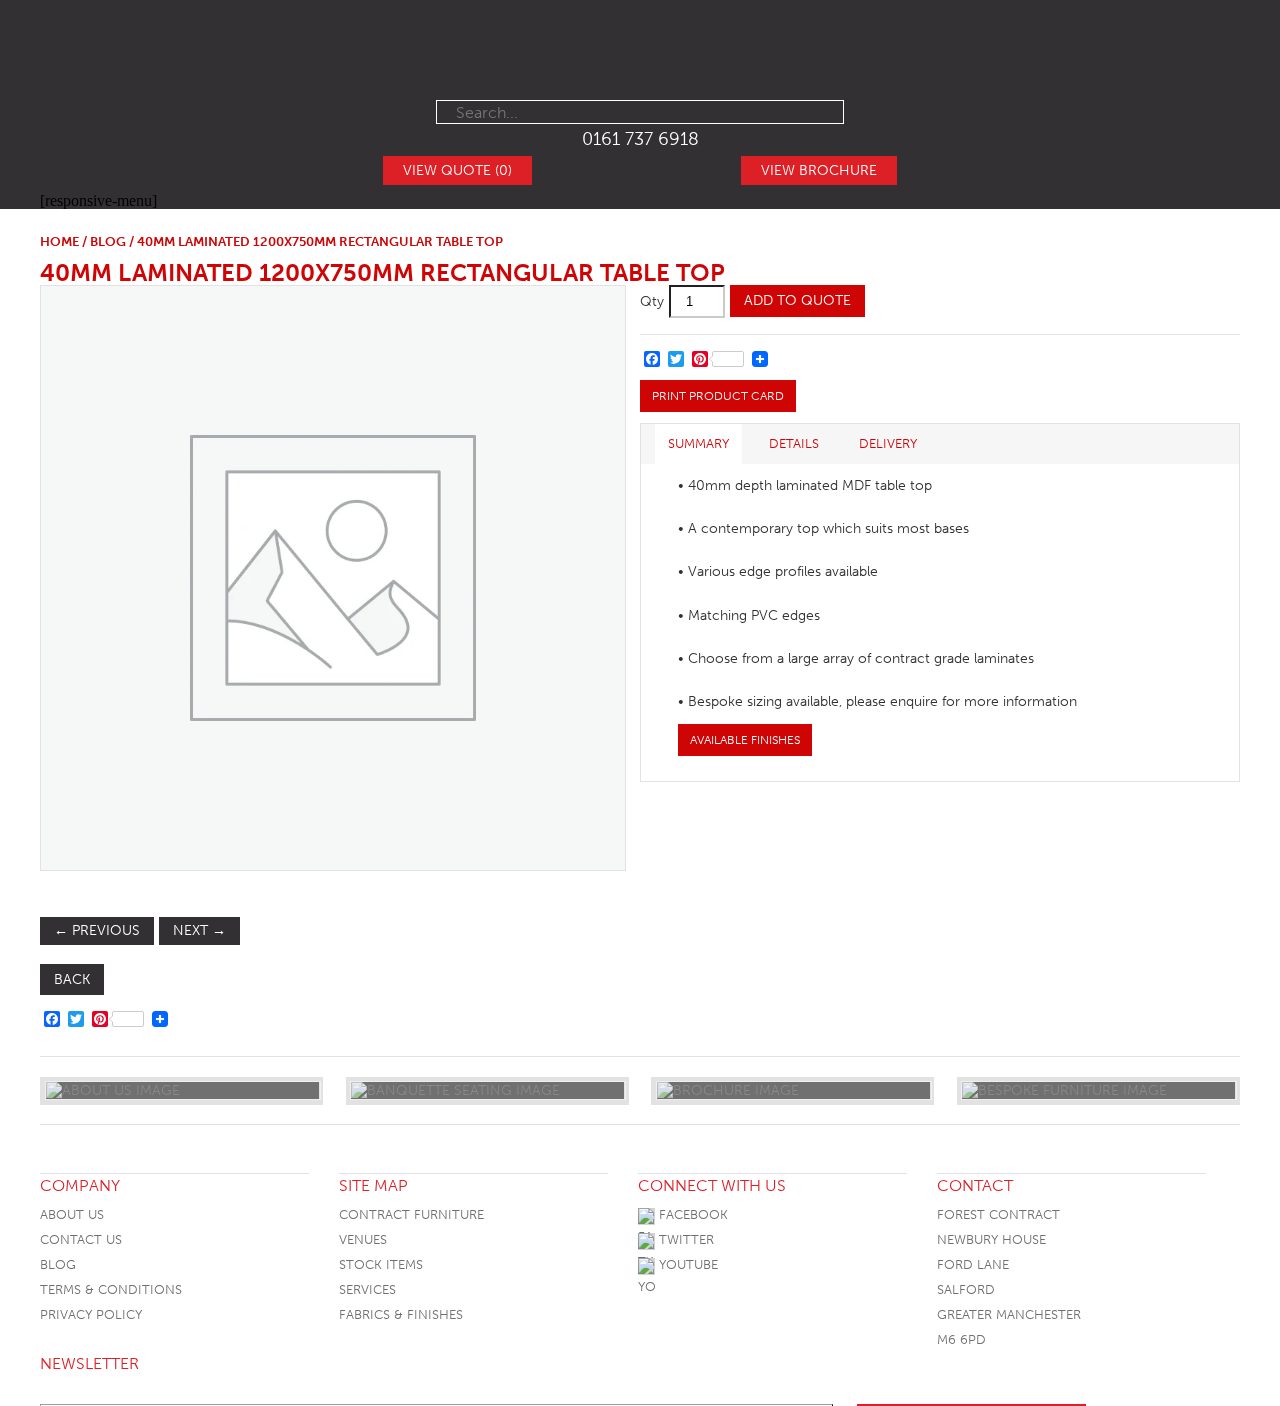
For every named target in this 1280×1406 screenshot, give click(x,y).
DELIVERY (888, 443)
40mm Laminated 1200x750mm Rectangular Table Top (382, 272)
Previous (97, 930)
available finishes (745, 740)
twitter (684, 1239)
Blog (58, 1264)
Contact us (81, 1239)
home (59, 241)
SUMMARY (698, 443)
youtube (686, 1264)
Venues (363, 1239)
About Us (72, 1214)
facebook (691, 1214)
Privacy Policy (91, 1314)
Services (367, 1289)
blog (108, 241)
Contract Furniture (411, 1214)
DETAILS (794, 443)
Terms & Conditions (111, 1289)
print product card (718, 396)
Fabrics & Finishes (401, 1314)
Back (72, 979)
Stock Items (381, 1264)
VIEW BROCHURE (819, 170)
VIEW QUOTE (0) (457, 170)
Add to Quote (797, 300)
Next (199, 930)
